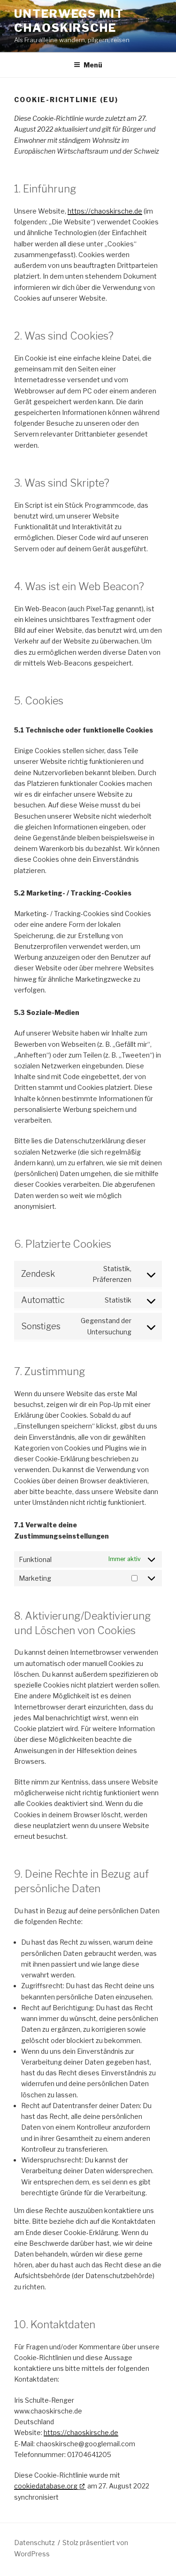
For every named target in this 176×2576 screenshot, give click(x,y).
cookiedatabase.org (46, 2486)
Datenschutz (34, 2543)
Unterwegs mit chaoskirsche (69, 21)
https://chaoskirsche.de (105, 211)
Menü (93, 65)
